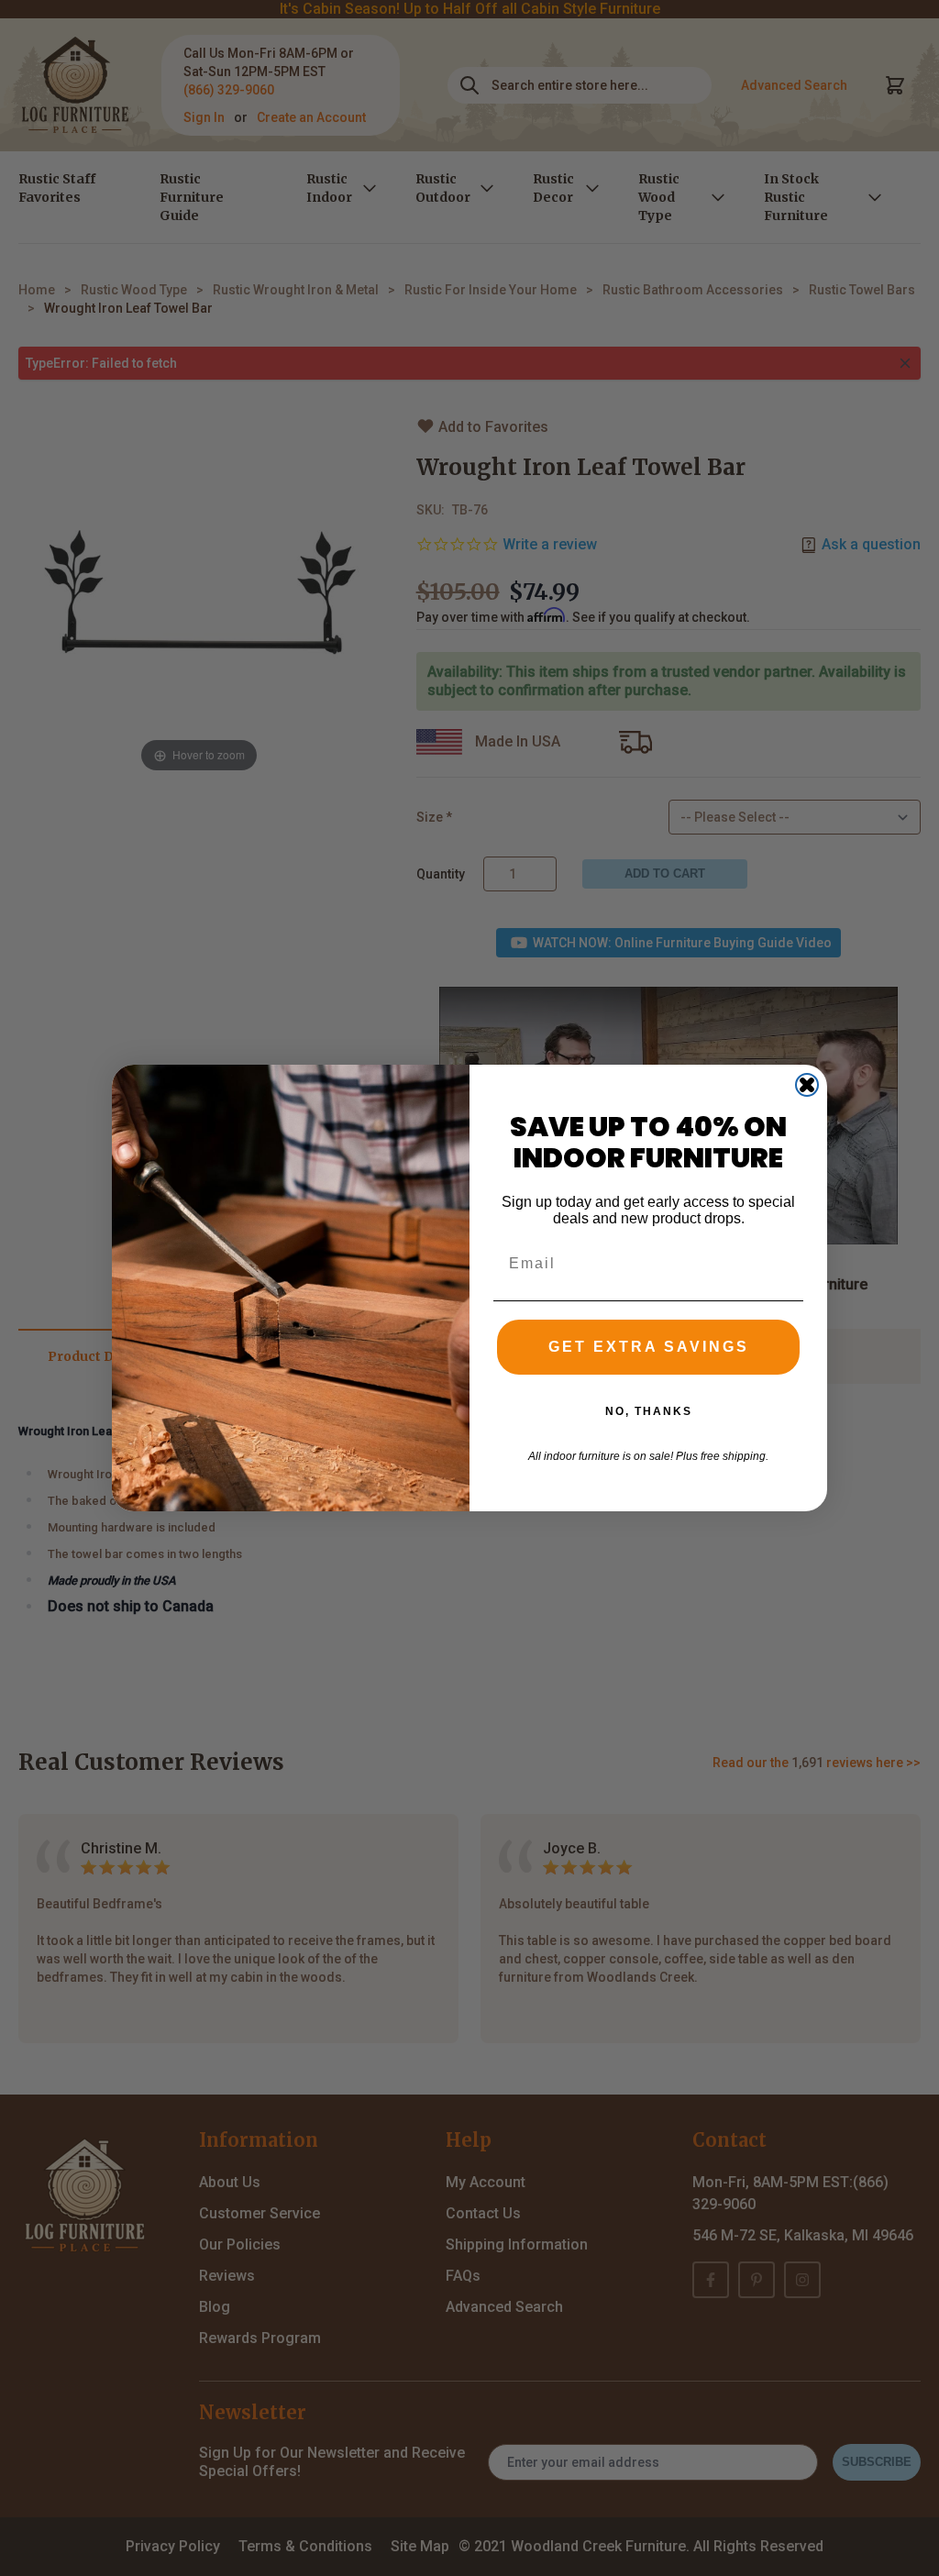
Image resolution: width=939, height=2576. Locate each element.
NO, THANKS (649, 1411)
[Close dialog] (807, 1085)
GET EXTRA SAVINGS (649, 1347)
